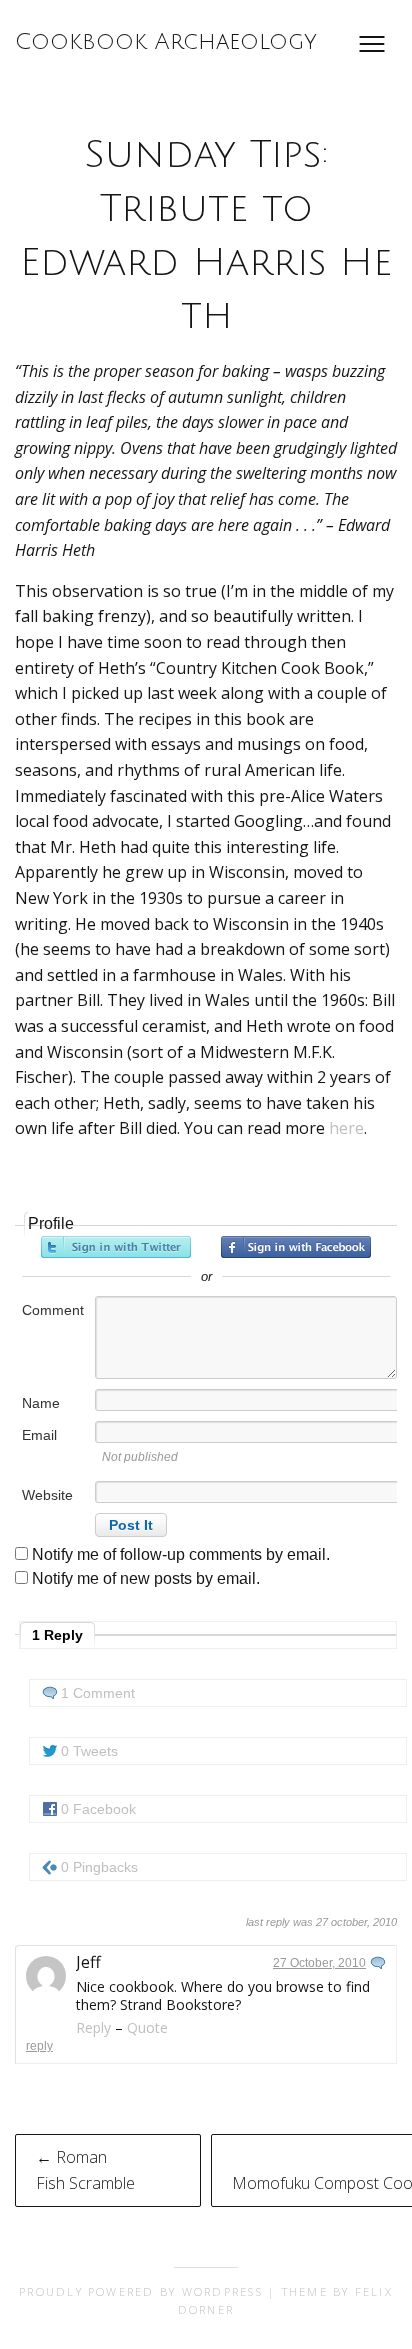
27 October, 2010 (319, 1963)
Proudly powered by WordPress (141, 2291)
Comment (53, 1310)
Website (47, 1495)
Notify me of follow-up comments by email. (181, 1554)
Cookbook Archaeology (166, 42)
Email (39, 1435)
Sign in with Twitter (116, 1247)
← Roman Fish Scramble (85, 2170)
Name (41, 1403)
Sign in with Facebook (296, 1247)
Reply (93, 2027)
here (346, 1128)
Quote (147, 2027)
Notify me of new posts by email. (146, 1578)
